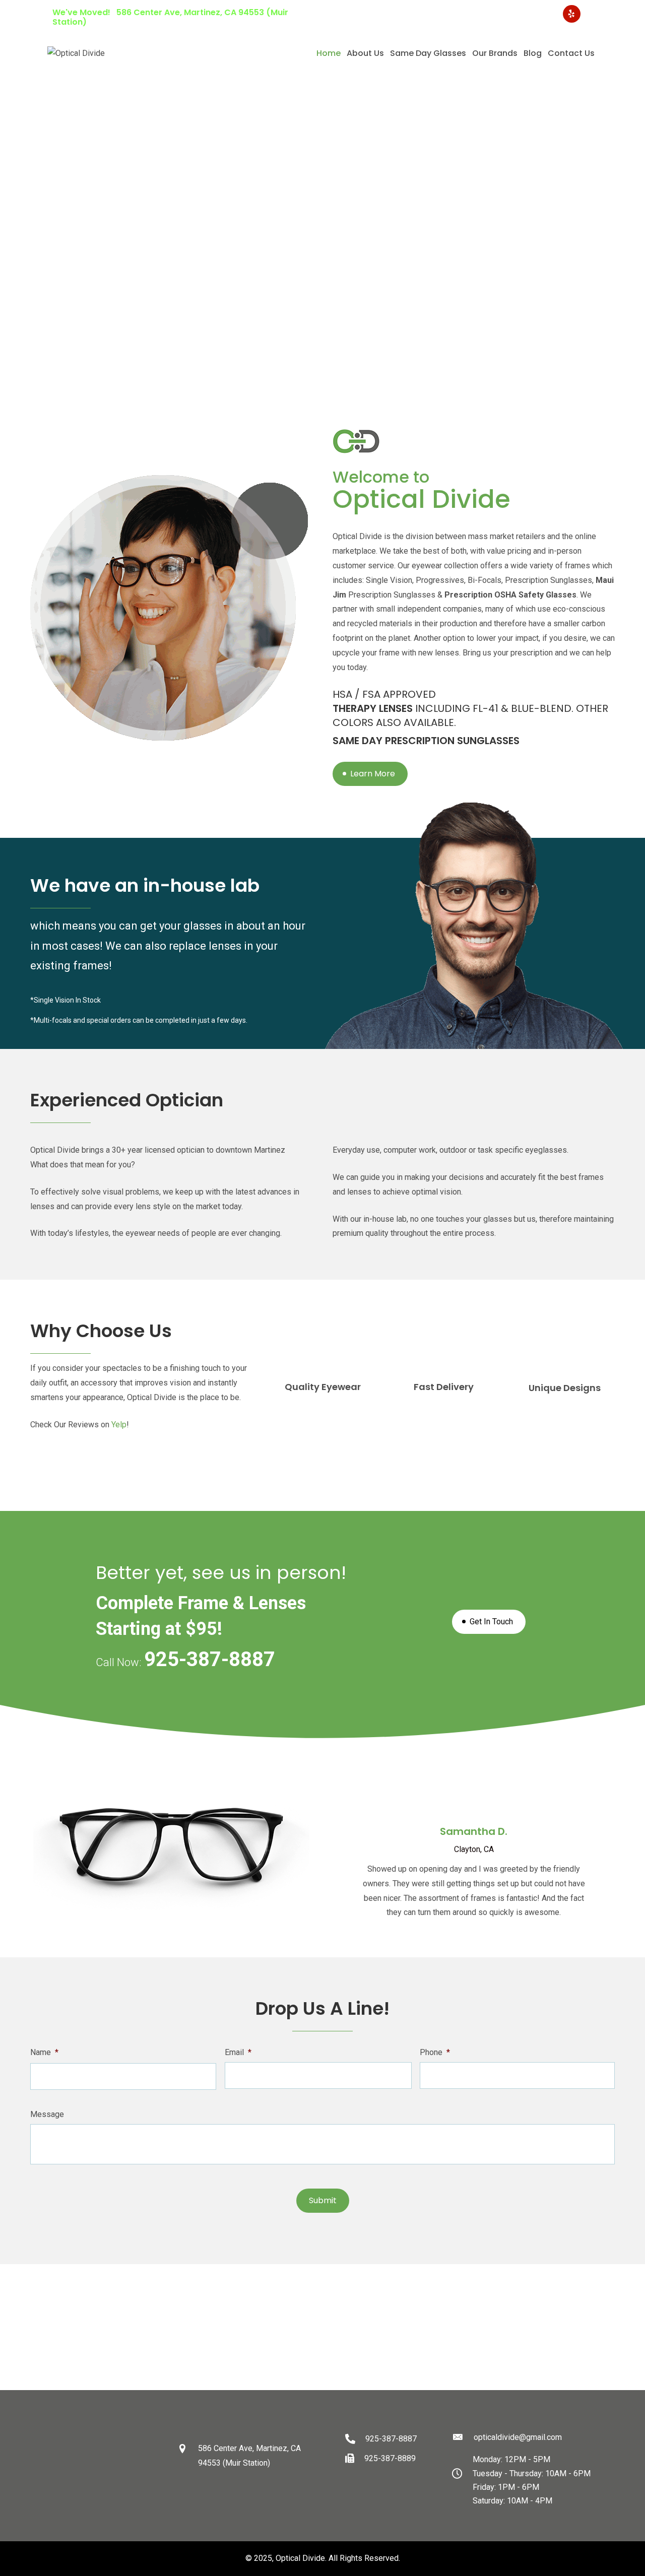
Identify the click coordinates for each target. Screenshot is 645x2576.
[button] (11, 189)
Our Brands (495, 53)
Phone (435, 2052)
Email (238, 2052)
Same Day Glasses (428, 53)
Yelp (119, 1425)
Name (44, 2052)
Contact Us (571, 53)
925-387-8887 (522, 14)
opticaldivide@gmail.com (433, 14)
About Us (365, 53)
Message (47, 2114)
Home (329, 53)
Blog (533, 53)
